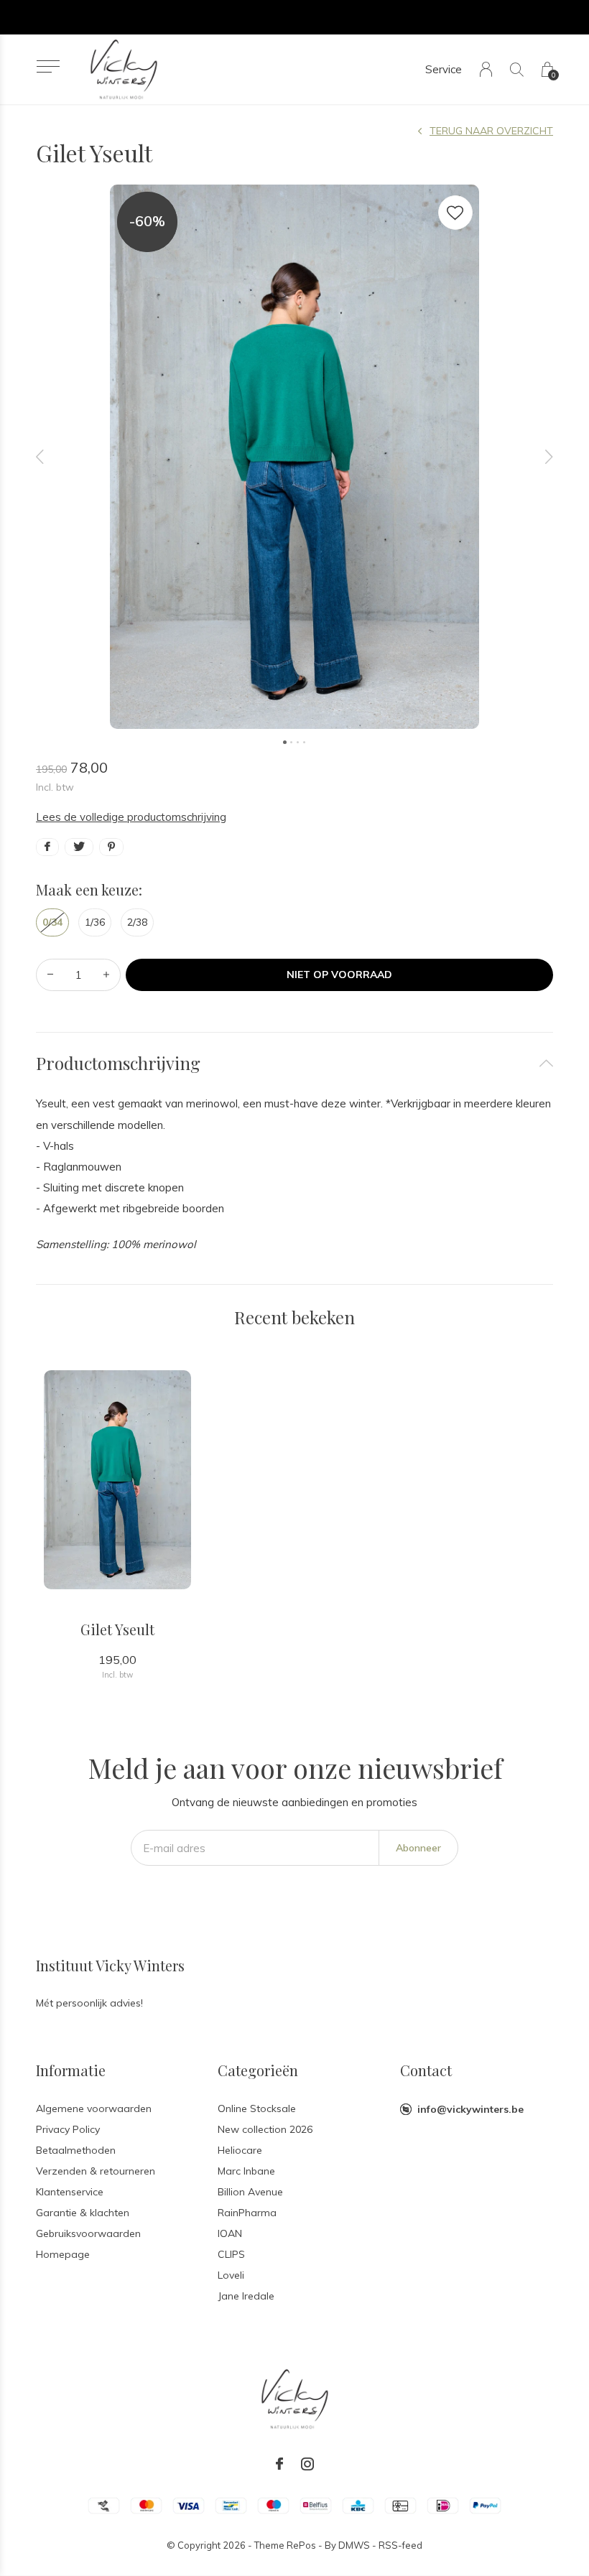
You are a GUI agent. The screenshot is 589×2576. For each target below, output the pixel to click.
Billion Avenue (250, 2192)
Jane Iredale (246, 2296)
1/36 (95, 922)
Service (444, 69)
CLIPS (231, 2254)
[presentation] (40, 457)
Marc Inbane (246, 2171)
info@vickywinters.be (470, 2109)
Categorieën (258, 2070)
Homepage (63, 2254)
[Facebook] (279, 2464)
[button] (48, 66)
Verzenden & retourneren (96, 2171)
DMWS (354, 2545)
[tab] (294, 1063)
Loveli (231, 2275)
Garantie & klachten (83, 2213)
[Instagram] (307, 2464)
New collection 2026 (265, 2129)
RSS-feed (400, 2545)
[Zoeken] (517, 69)
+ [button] (106, 975)
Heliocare (240, 2150)
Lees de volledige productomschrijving (131, 817)
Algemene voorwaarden (94, 2108)
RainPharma (247, 2213)
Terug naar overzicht (491, 131)
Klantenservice (70, 2192)
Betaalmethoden (76, 2150)
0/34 (52, 922)
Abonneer (418, 1848)
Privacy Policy (68, 2129)
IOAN (230, 2233)
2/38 (137, 922)
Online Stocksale (257, 2108)
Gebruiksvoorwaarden (88, 2233)
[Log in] (486, 69)
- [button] (50, 975)
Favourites (455, 213)
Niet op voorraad (339, 975)
